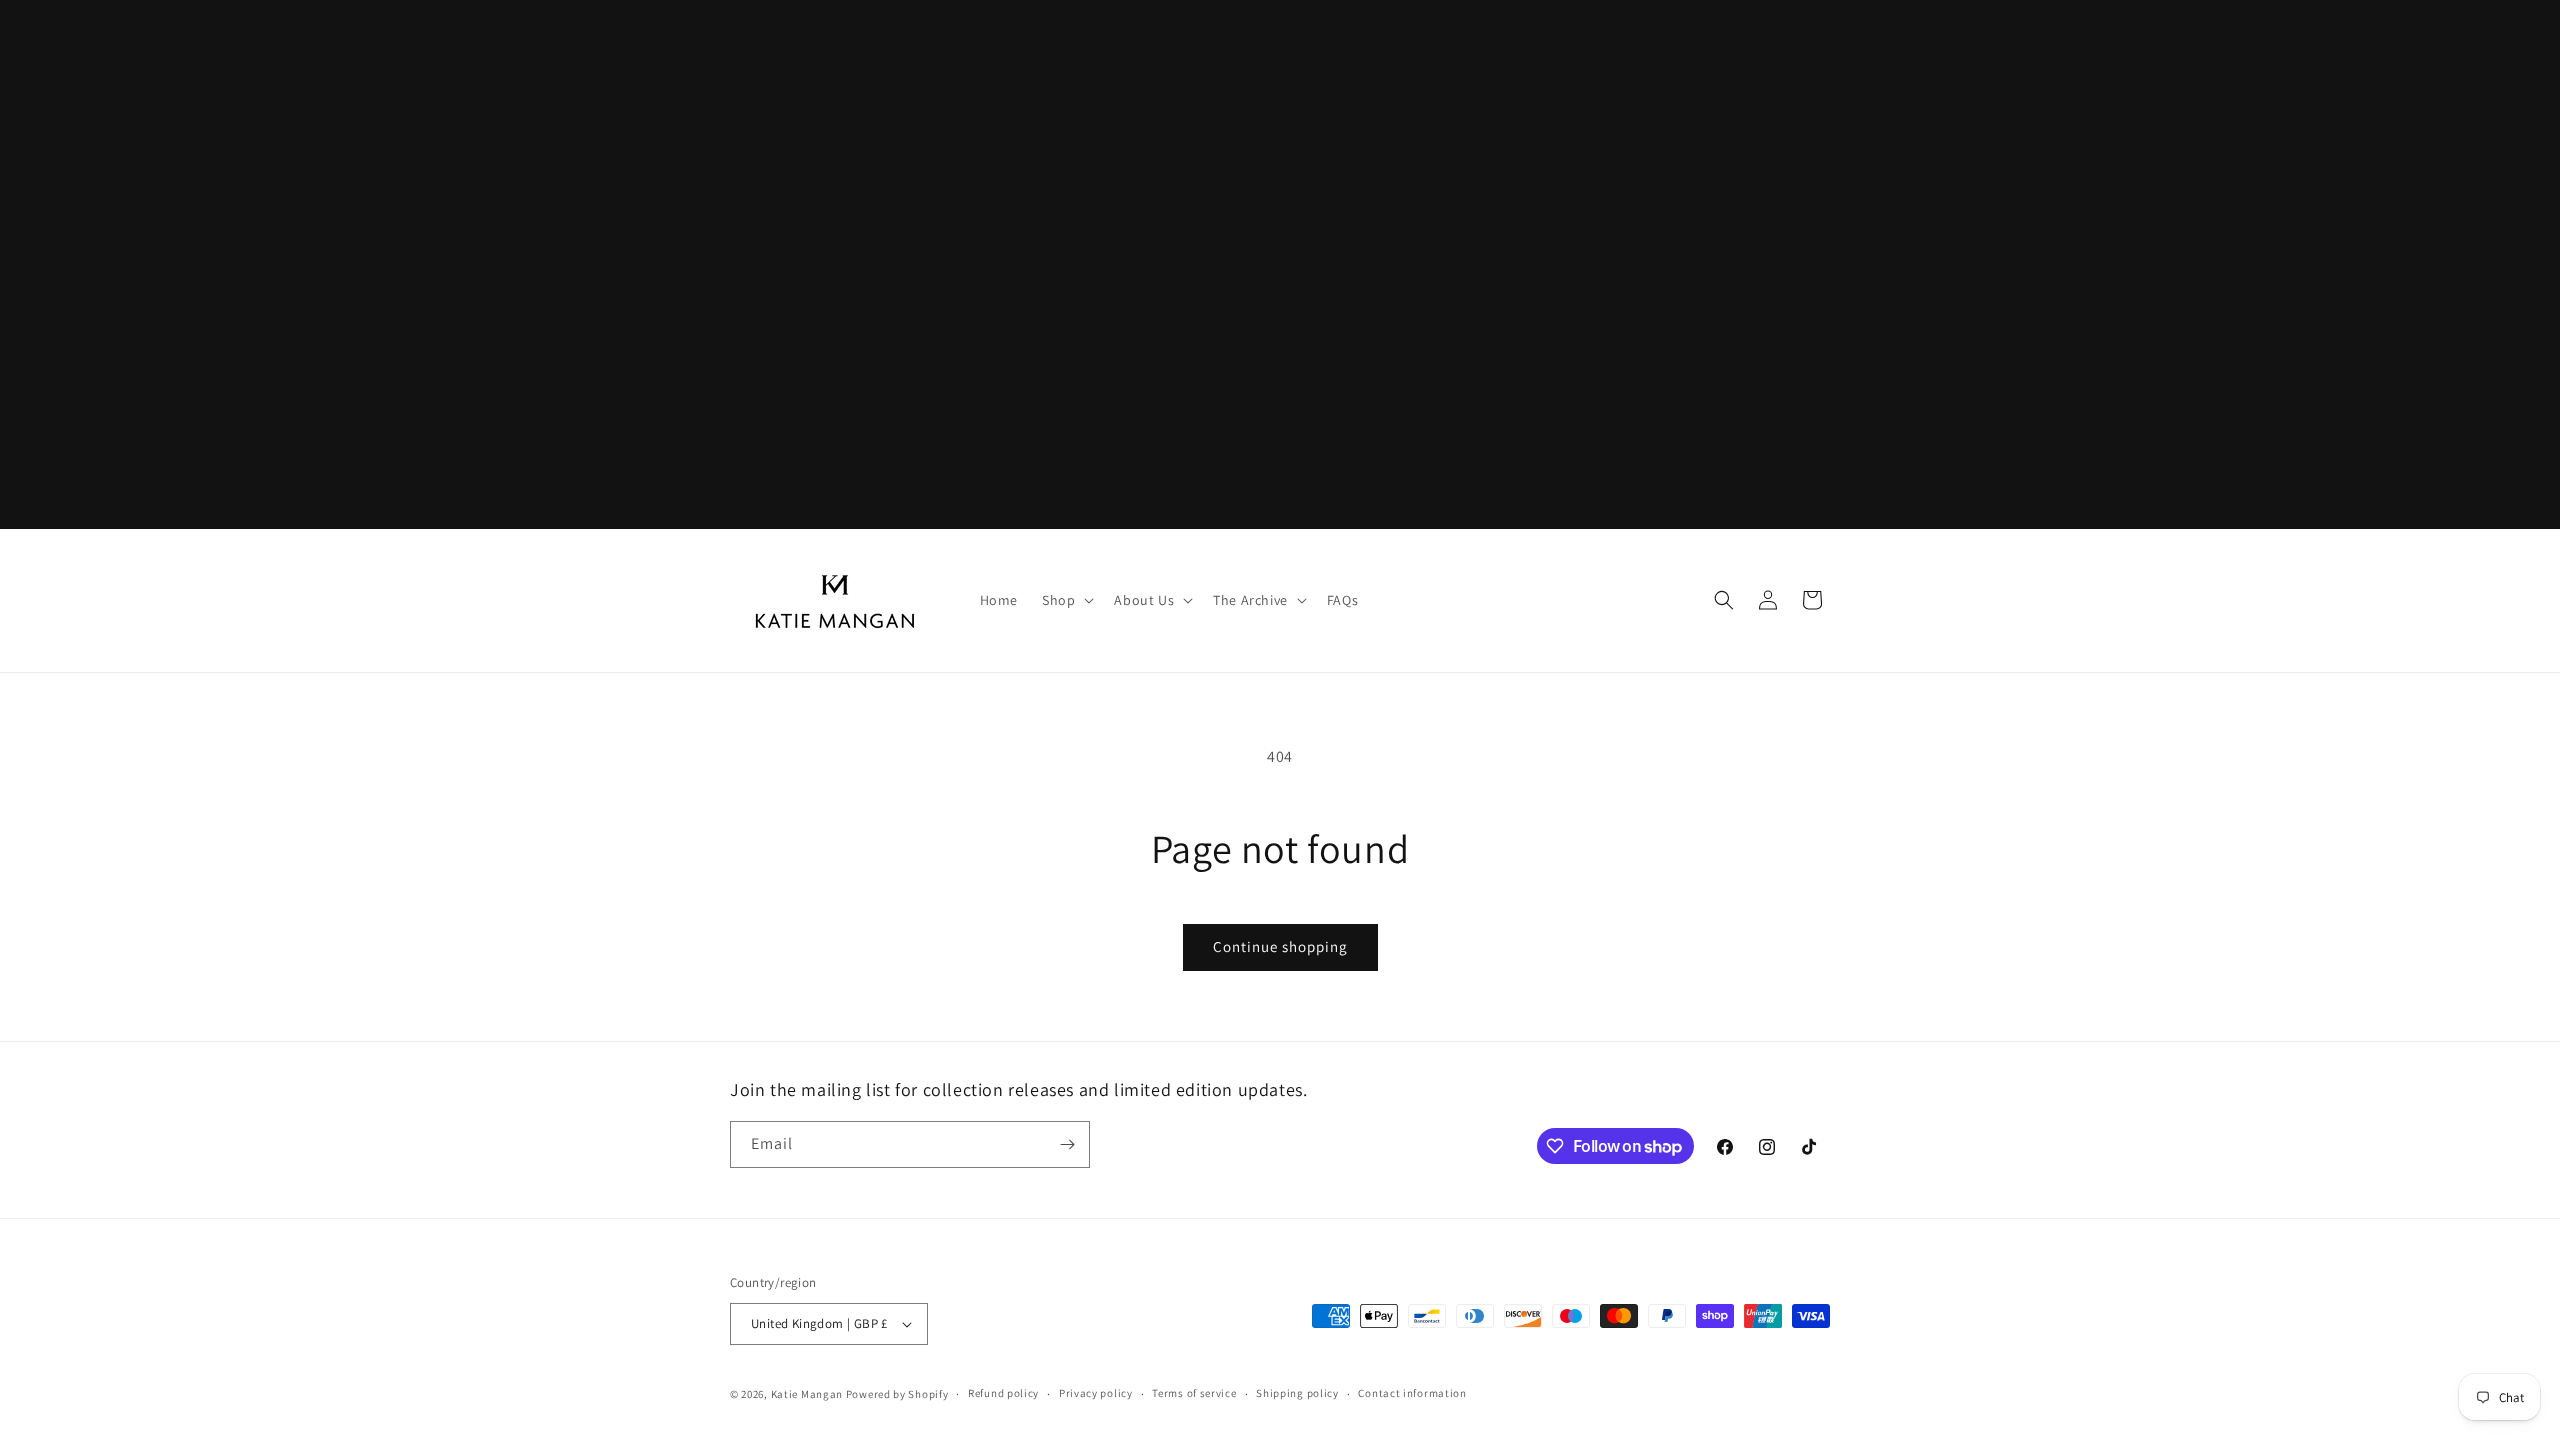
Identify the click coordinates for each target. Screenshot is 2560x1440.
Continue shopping (1280, 946)
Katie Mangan (807, 1394)
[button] (1066, 600)
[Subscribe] (1067, 1144)
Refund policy (1003, 1393)
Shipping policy (1297, 1393)
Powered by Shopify (897, 1394)
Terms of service (1194, 1393)
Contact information (1412, 1393)
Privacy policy (1096, 1393)
